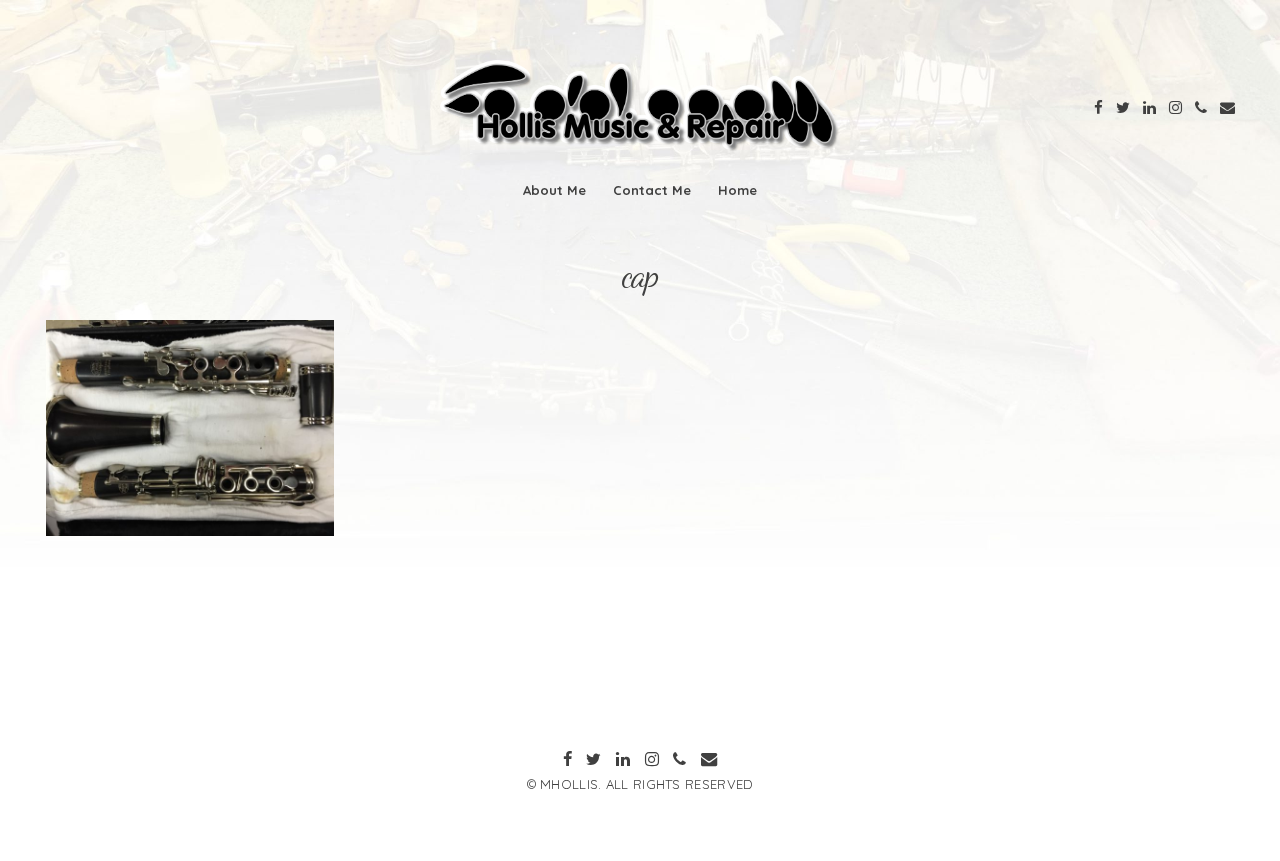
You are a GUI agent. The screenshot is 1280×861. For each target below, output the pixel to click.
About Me (554, 190)
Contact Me (652, 190)
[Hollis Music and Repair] (640, 146)
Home (737, 190)
